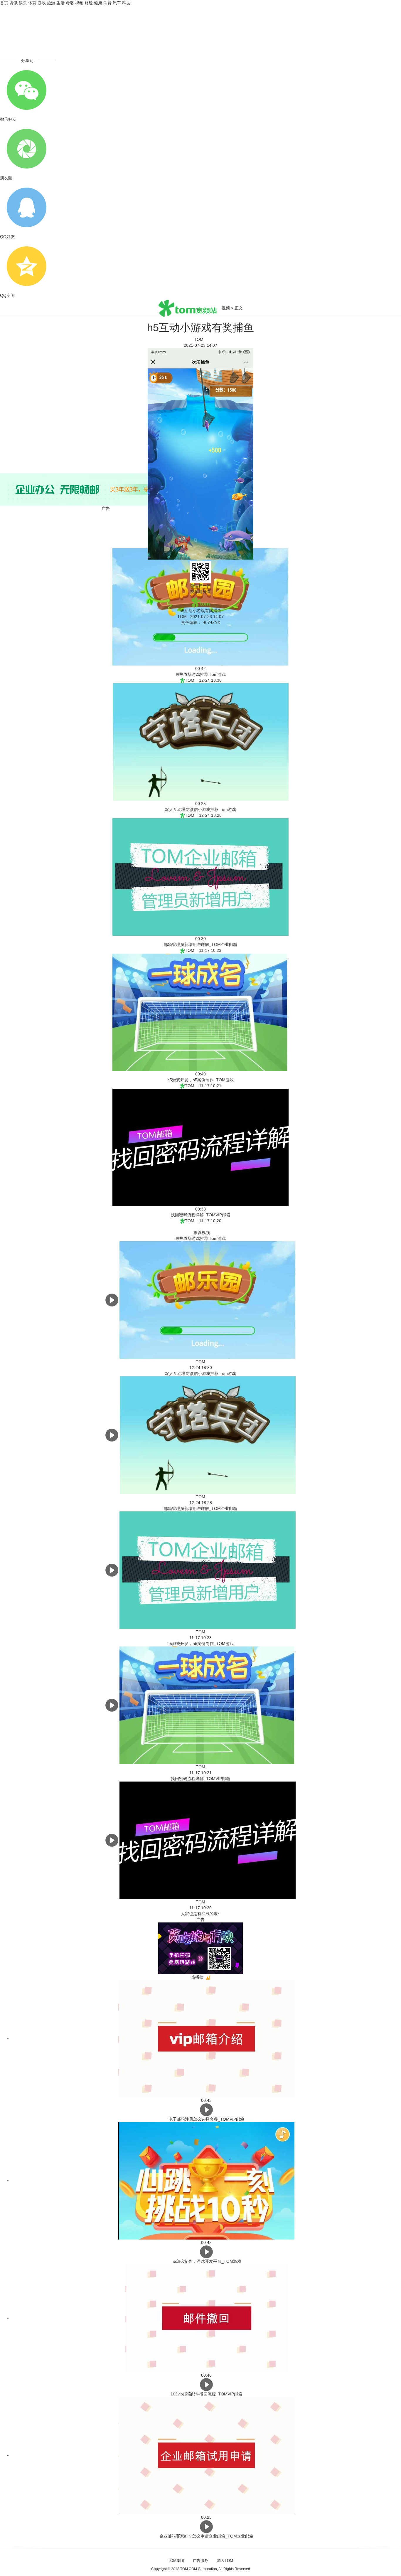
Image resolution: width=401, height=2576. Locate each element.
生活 (60, 3)
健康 (98, 3)
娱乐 (23, 3)
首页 (4, 3)
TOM (201, 339)
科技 (126, 3)
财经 (89, 3)
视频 (79, 3)
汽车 (117, 3)
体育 (32, 3)
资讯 (14, 3)
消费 (107, 3)
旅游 (51, 3)
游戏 (42, 3)
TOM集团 (176, 2561)
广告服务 (201, 2561)
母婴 (70, 3)
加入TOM (225, 2561)
